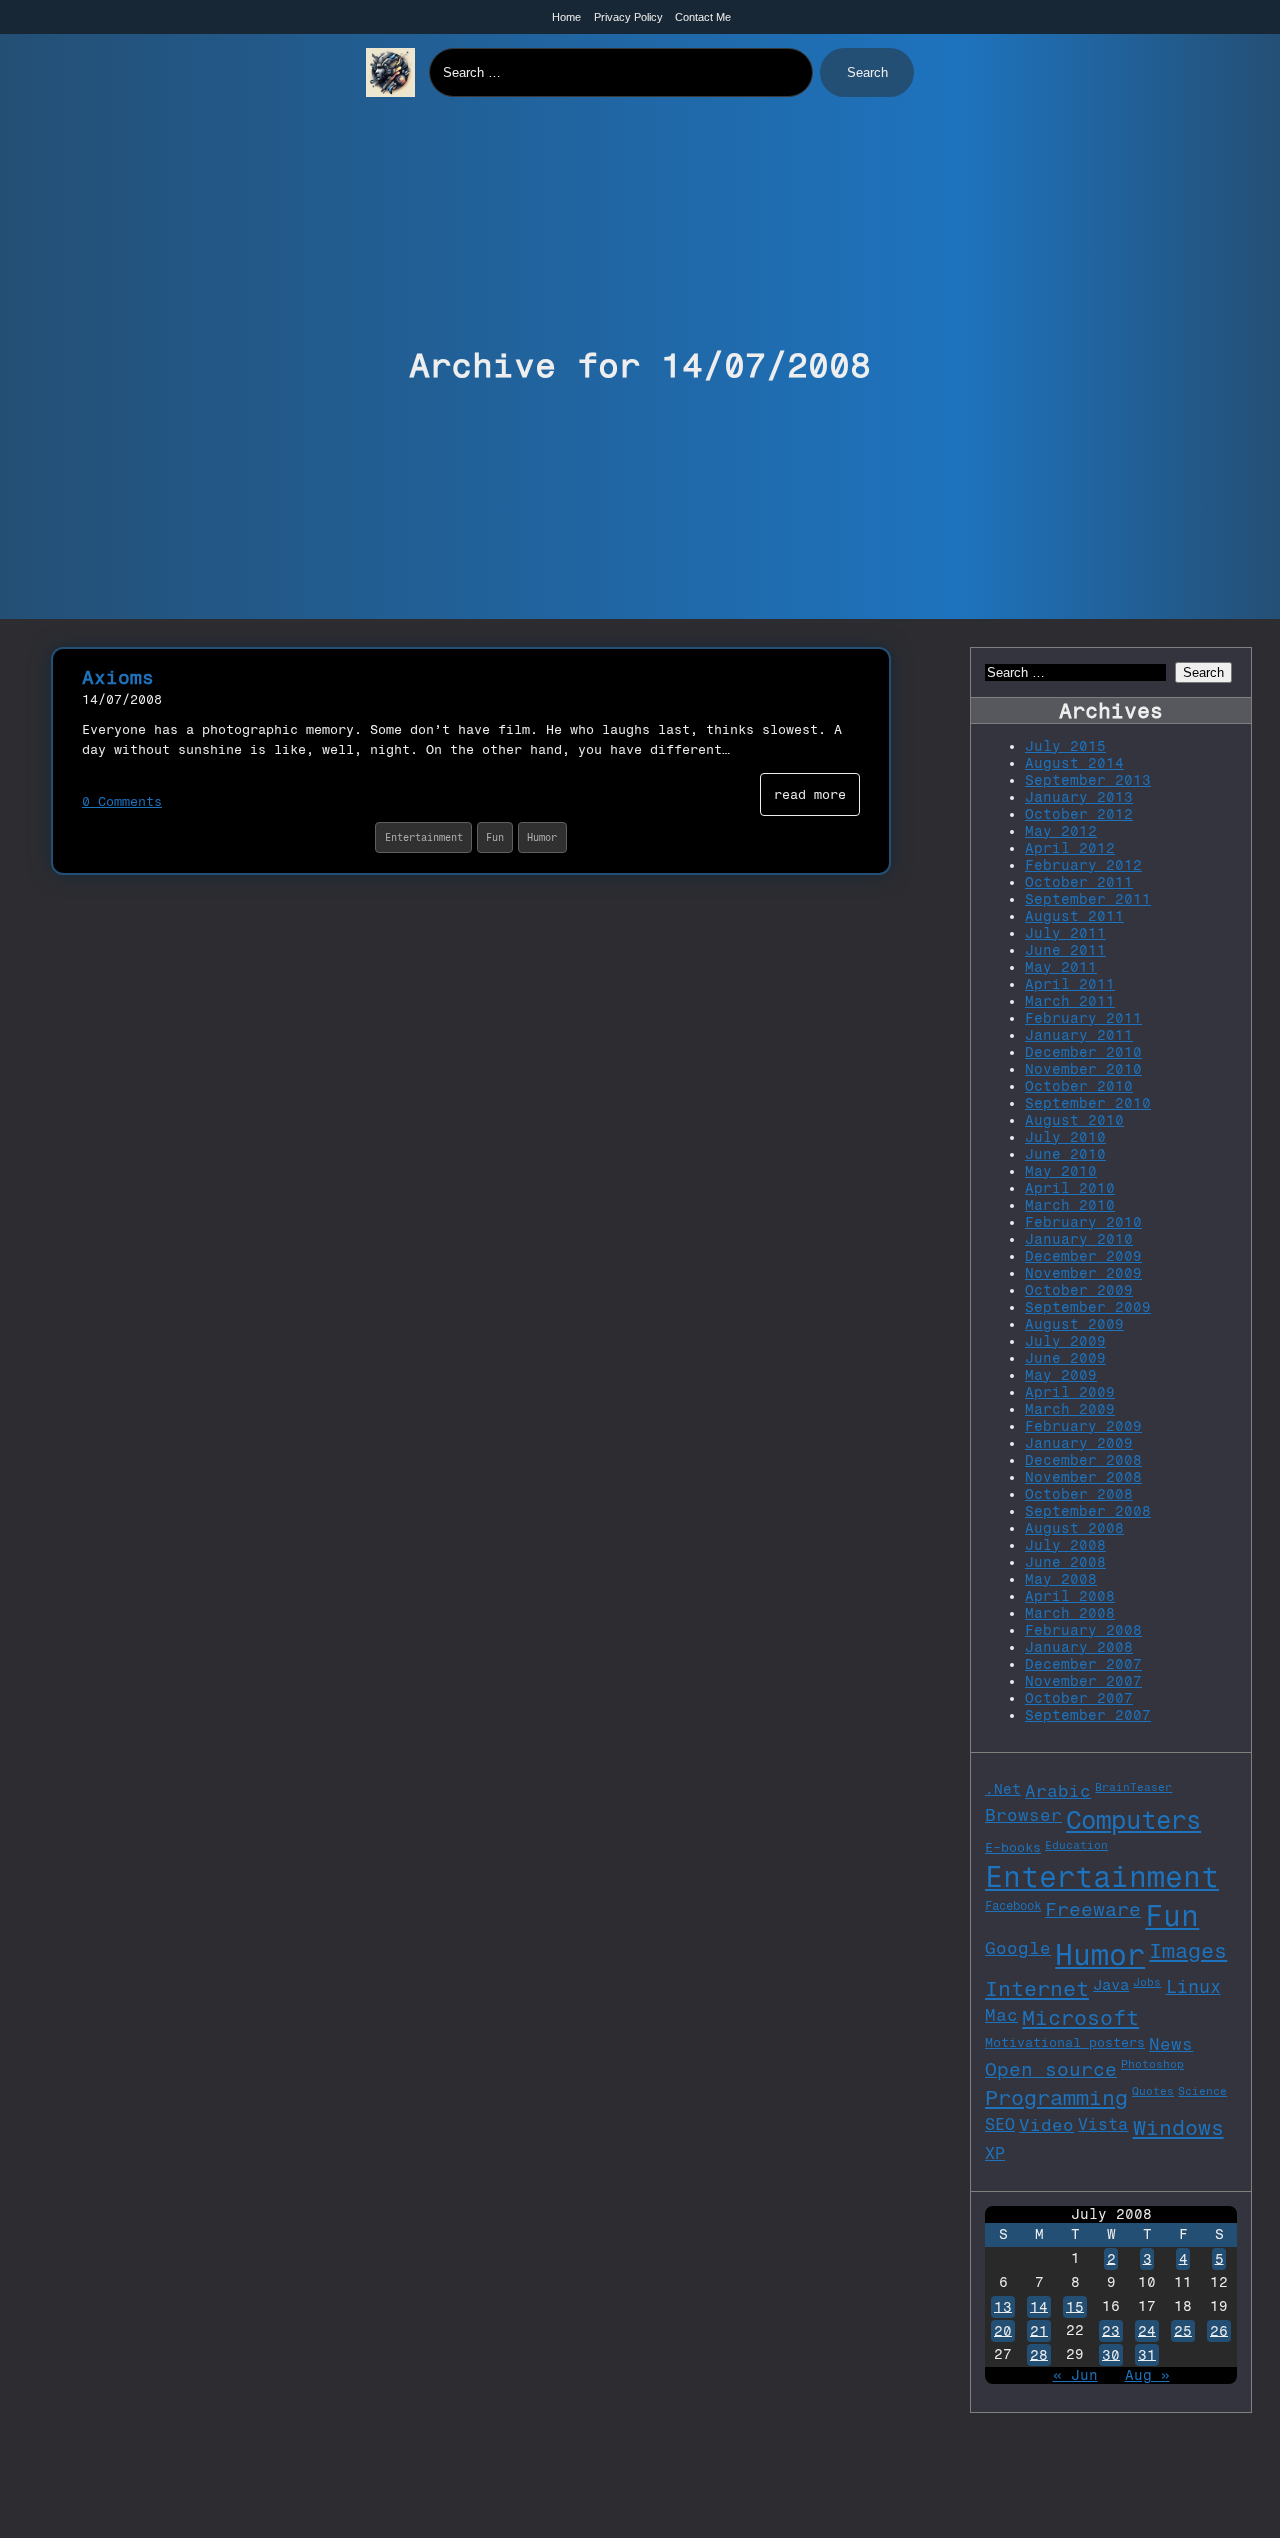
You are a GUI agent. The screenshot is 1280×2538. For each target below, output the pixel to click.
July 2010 (1065, 1137)
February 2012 (1083, 865)
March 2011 (1070, 1001)
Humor (542, 837)
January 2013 (1079, 797)
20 (1003, 2330)
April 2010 (1070, 1188)
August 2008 (1074, 1528)
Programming (1056, 2097)
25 (1183, 2330)
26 (1219, 2330)
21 (1039, 2330)
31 (1147, 2354)
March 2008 (1070, 1613)
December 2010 (1083, 1052)
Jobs (1147, 1982)
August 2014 (1074, 763)
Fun (495, 837)
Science (1202, 2091)
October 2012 (1079, 814)
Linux (1193, 1987)
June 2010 (1065, 1154)
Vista (1103, 2124)
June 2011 (1065, 950)
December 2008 (1083, 1460)
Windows (1178, 2127)
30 (1111, 2354)
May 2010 (1061, 1171)
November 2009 (1083, 1273)
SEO (1000, 2124)
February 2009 (1083, 1426)
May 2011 (1061, 967)
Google (1018, 1948)
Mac (1001, 2015)
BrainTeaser (1133, 1787)
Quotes (1153, 2091)
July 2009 (1065, 1341)
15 (1075, 2306)
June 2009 (1065, 1358)
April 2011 (1070, 984)
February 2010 (1083, 1222)
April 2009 (1070, 1392)
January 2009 (1079, 1443)
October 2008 (1079, 1494)
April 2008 (1070, 1596)
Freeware (1093, 1909)
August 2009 (1074, 1324)
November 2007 (1083, 1681)
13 (1003, 2306)
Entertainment (424, 837)
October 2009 (1079, 1290)
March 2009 (1070, 1409)
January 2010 (1079, 1239)
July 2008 (1065, 1545)
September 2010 (1088, 1103)
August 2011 (1074, 916)
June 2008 (1065, 1562)
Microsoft (1080, 2017)
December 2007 (1083, 1664)
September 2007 (1088, 1715)
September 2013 (1088, 780)
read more (810, 794)
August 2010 (1074, 1120)
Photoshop (1152, 2064)
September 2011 (1088, 899)
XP (995, 2153)
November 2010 (1083, 1069)
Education (1076, 1845)
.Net (1003, 1789)
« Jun (1075, 2375)
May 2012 (1061, 831)
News (1171, 2044)
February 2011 (1083, 1018)
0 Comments (122, 801)
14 (1039, 2306)
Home (566, 17)
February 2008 (1083, 1630)
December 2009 (1083, 1256)
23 (1111, 2330)
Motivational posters (1065, 2042)
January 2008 (1079, 1647)
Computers (1133, 1820)
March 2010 (1070, 1205)
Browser (1023, 1815)
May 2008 (1061, 1579)
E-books (1013, 1847)
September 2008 (1088, 1511)
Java (1111, 1985)
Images (1188, 1950)
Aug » (1147, 2375)
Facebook (1013, 1905)
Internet (1037, 1988)
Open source (1051, 2069)
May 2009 (1061, 1375)
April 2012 (1070, 848)
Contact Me (703, 17)
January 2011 (1079, 1035)
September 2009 (1088, 1307)
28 (1039, 2354)
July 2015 (1065, 746)
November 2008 (1083, 1477)
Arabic (1058, 1791)
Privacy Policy (628, 17)
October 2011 (1079, 882)
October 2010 (1079, 1086)
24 (1147, 2330)
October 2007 (1079, 1698)
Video (1046, 2125)
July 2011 (1065, 933)
